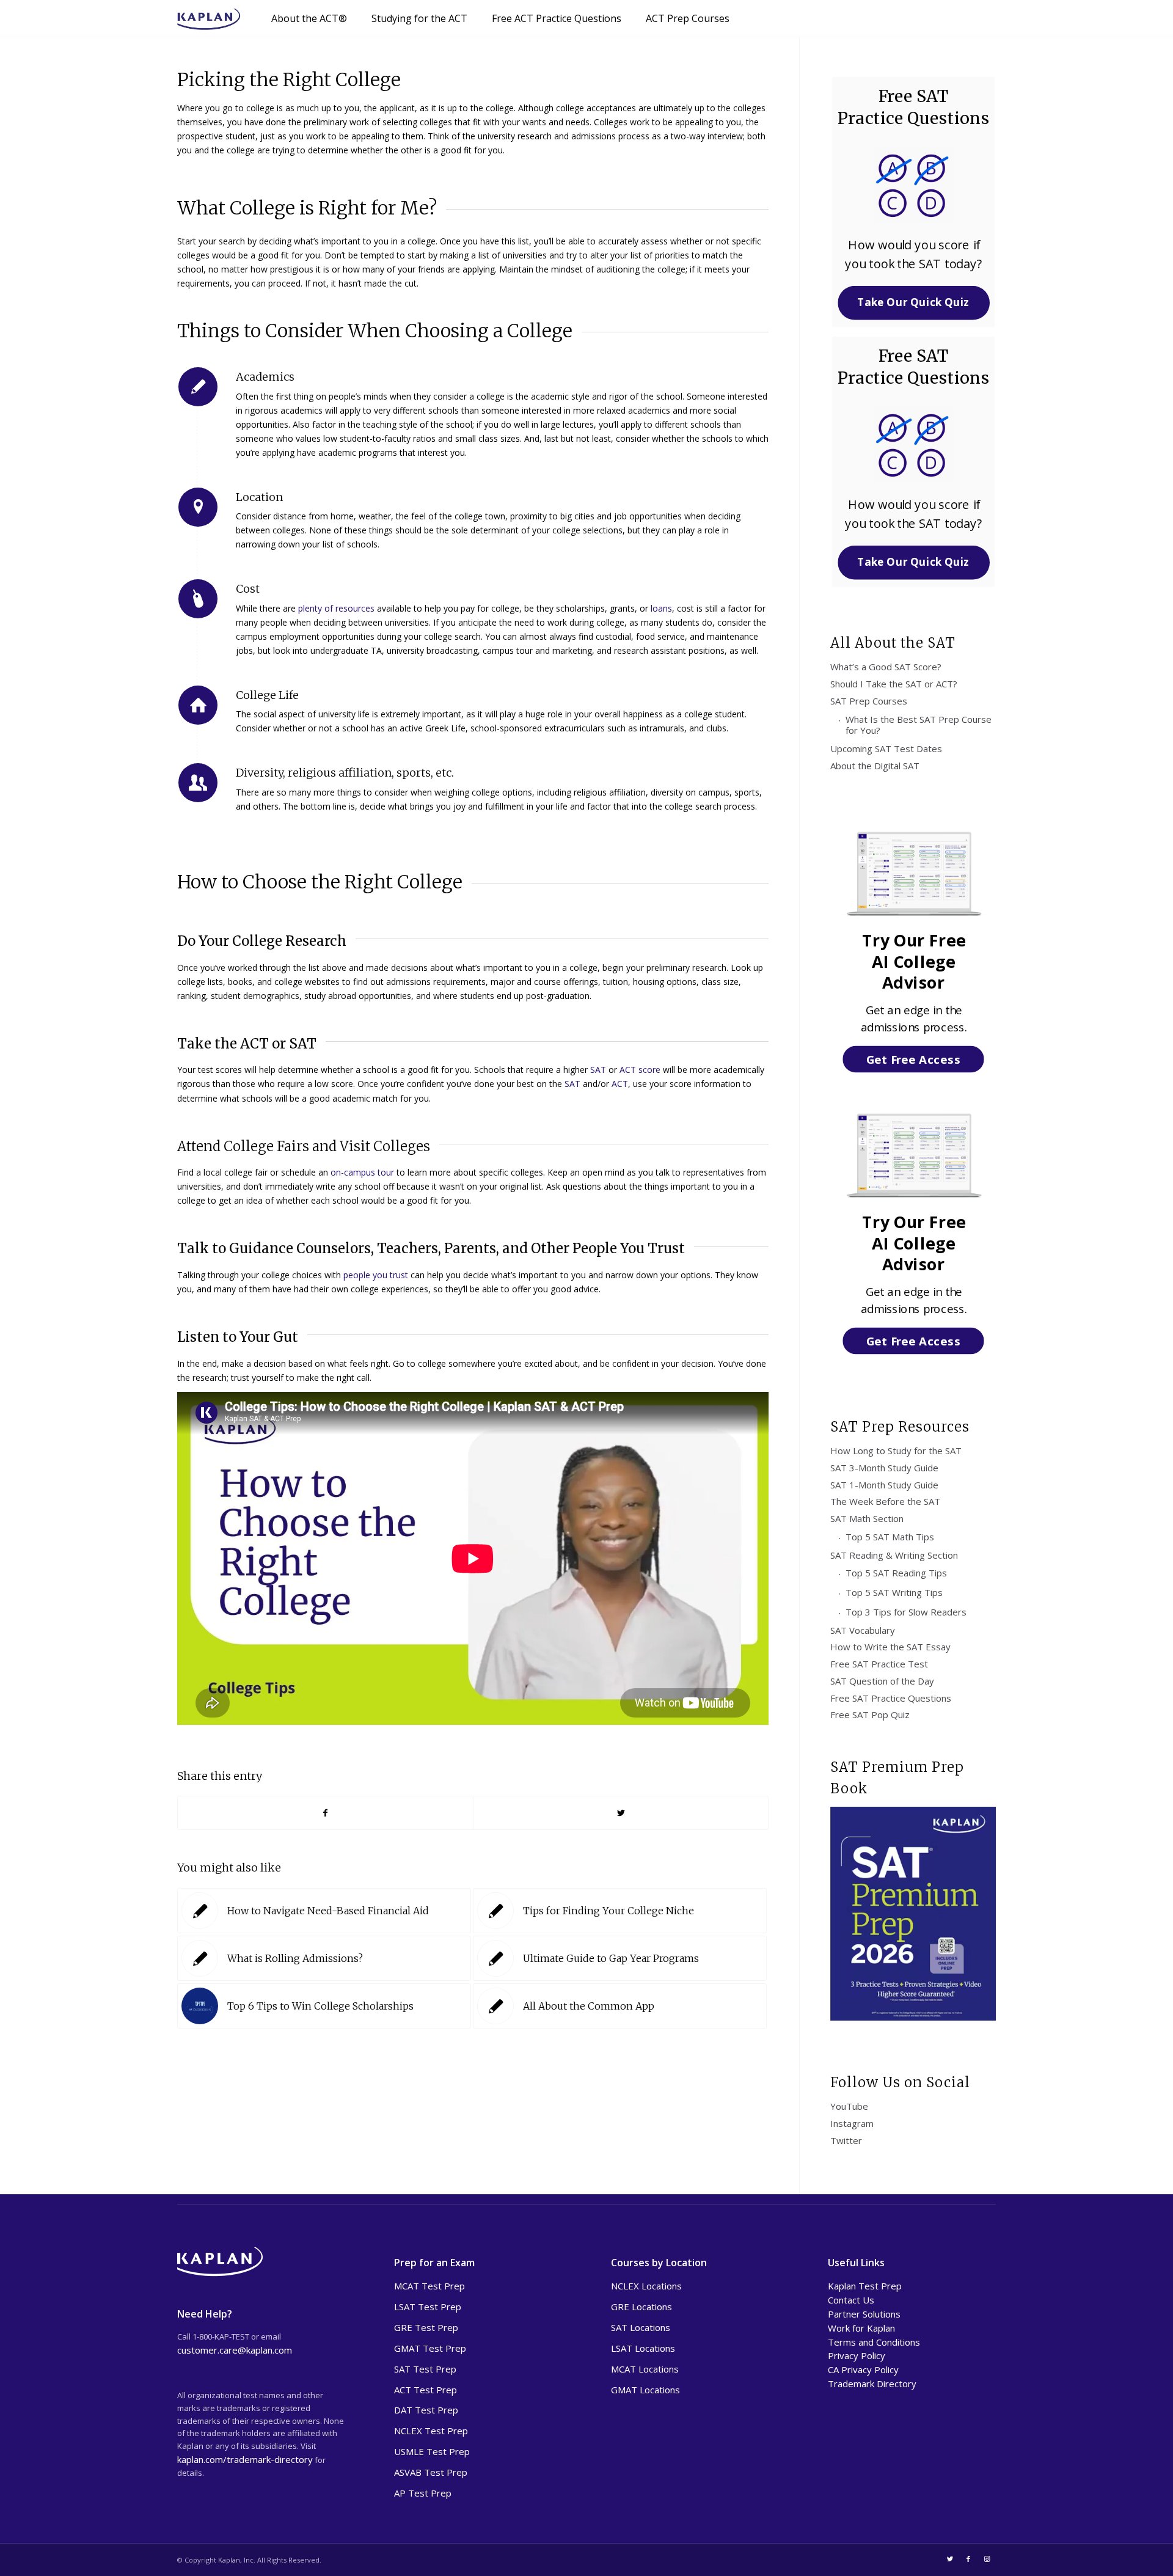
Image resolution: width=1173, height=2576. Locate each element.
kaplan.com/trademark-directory (245, 2459)
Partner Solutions (864, 2314)
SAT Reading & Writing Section (894, 1555)
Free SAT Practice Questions (891, 1698)
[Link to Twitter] (950, 2559)
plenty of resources (336, 608)
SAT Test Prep (425, 2369)
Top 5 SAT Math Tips (890, 1537)
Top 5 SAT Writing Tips (894, 1592)
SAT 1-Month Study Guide (884, 1485)
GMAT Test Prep (430, 2348)
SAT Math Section (867, 1518)
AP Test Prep (423, 2493)
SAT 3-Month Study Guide (884, 1468)
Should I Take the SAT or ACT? (894, 684)
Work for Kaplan (861, 2328)
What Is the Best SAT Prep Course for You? (919, 725)
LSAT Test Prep (428, 2307)
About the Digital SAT (875, 766)
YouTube (849, 2106)
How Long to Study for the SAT (896, 1451)
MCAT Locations (645, 2369)
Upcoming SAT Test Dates (886, 748)
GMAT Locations (645, 2390)
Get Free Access (913, 1059)
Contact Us (851, 2300)
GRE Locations (641, 2307)
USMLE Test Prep (432, 2451)
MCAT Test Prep (429, 2286)
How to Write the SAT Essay (890, 1647)
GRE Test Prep (426, 2327)
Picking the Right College (289, 79)
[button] (913, 254)
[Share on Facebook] (325, 1813)
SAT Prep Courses (869, 701)
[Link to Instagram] (987, 2559)
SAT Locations (641, 2327)
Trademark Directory (872, 2384)
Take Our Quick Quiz (914, 302)
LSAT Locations (643, 2348)
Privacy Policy (857, 2355)
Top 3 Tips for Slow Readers (906, 1612)
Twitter (846, 2140)
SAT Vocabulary (863, 1630)
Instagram (852, 2123)
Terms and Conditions (874, 2342)
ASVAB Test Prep (431, 2472)
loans (661, 608)
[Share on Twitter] (621, 1813)
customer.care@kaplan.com (235, 2350)
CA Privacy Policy (863, 2369)
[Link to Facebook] (968, 2559)
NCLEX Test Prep (431, 2431)
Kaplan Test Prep (865, 2286)
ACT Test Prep (426, 2390)
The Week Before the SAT (885, 1501)
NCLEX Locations (646, 2286)
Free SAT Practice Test (879, 1664)
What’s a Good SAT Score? (886, 667)
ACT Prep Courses (688, 18)
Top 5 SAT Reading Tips (896, 1573)
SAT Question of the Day (882, 1681)
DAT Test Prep (426, 2410)
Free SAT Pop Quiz (870, 1714)
